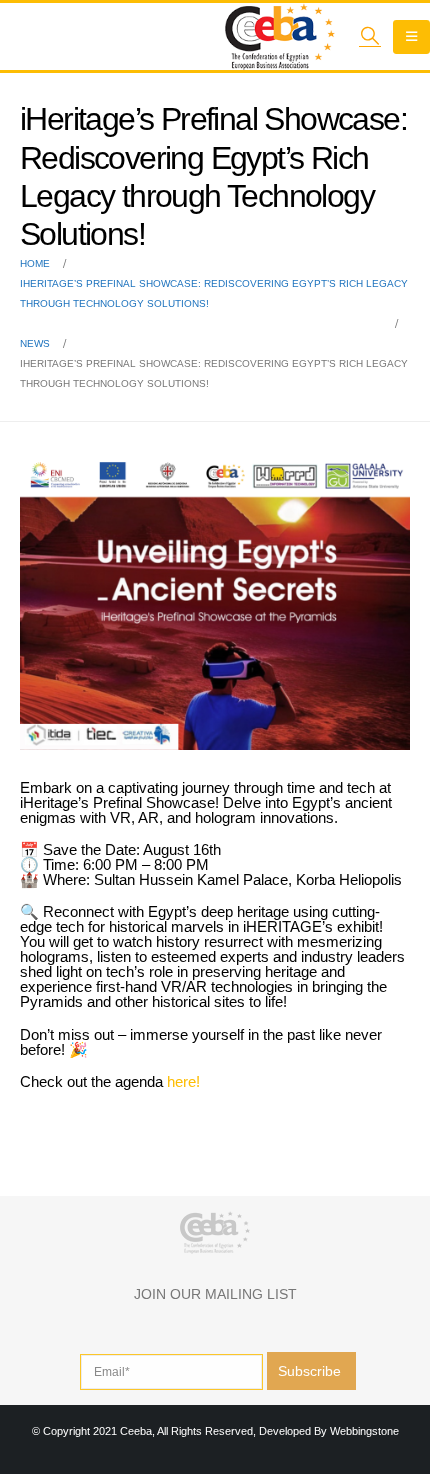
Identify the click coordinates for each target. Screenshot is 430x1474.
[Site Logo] (280, 36)
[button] (370, 36)
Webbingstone (364, 1431)
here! (183, 1081)
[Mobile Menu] (411, 37)
